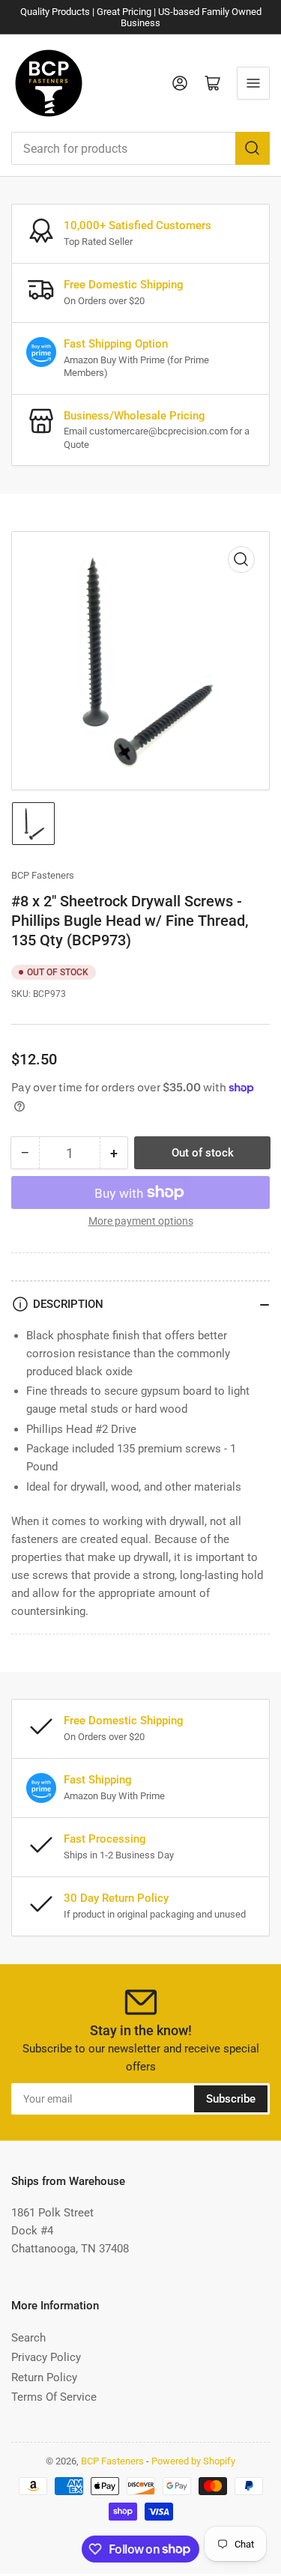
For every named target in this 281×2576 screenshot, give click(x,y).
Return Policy (44, 2378)
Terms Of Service (54, 2397)
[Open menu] (253, 83)
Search (28, 2338)
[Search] (253, 148)
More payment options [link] (141, 1221)
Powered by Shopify (193, 2461)
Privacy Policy (46, 2357)
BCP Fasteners (43, 875)
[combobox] (140, 148)
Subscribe (231, 2099)
